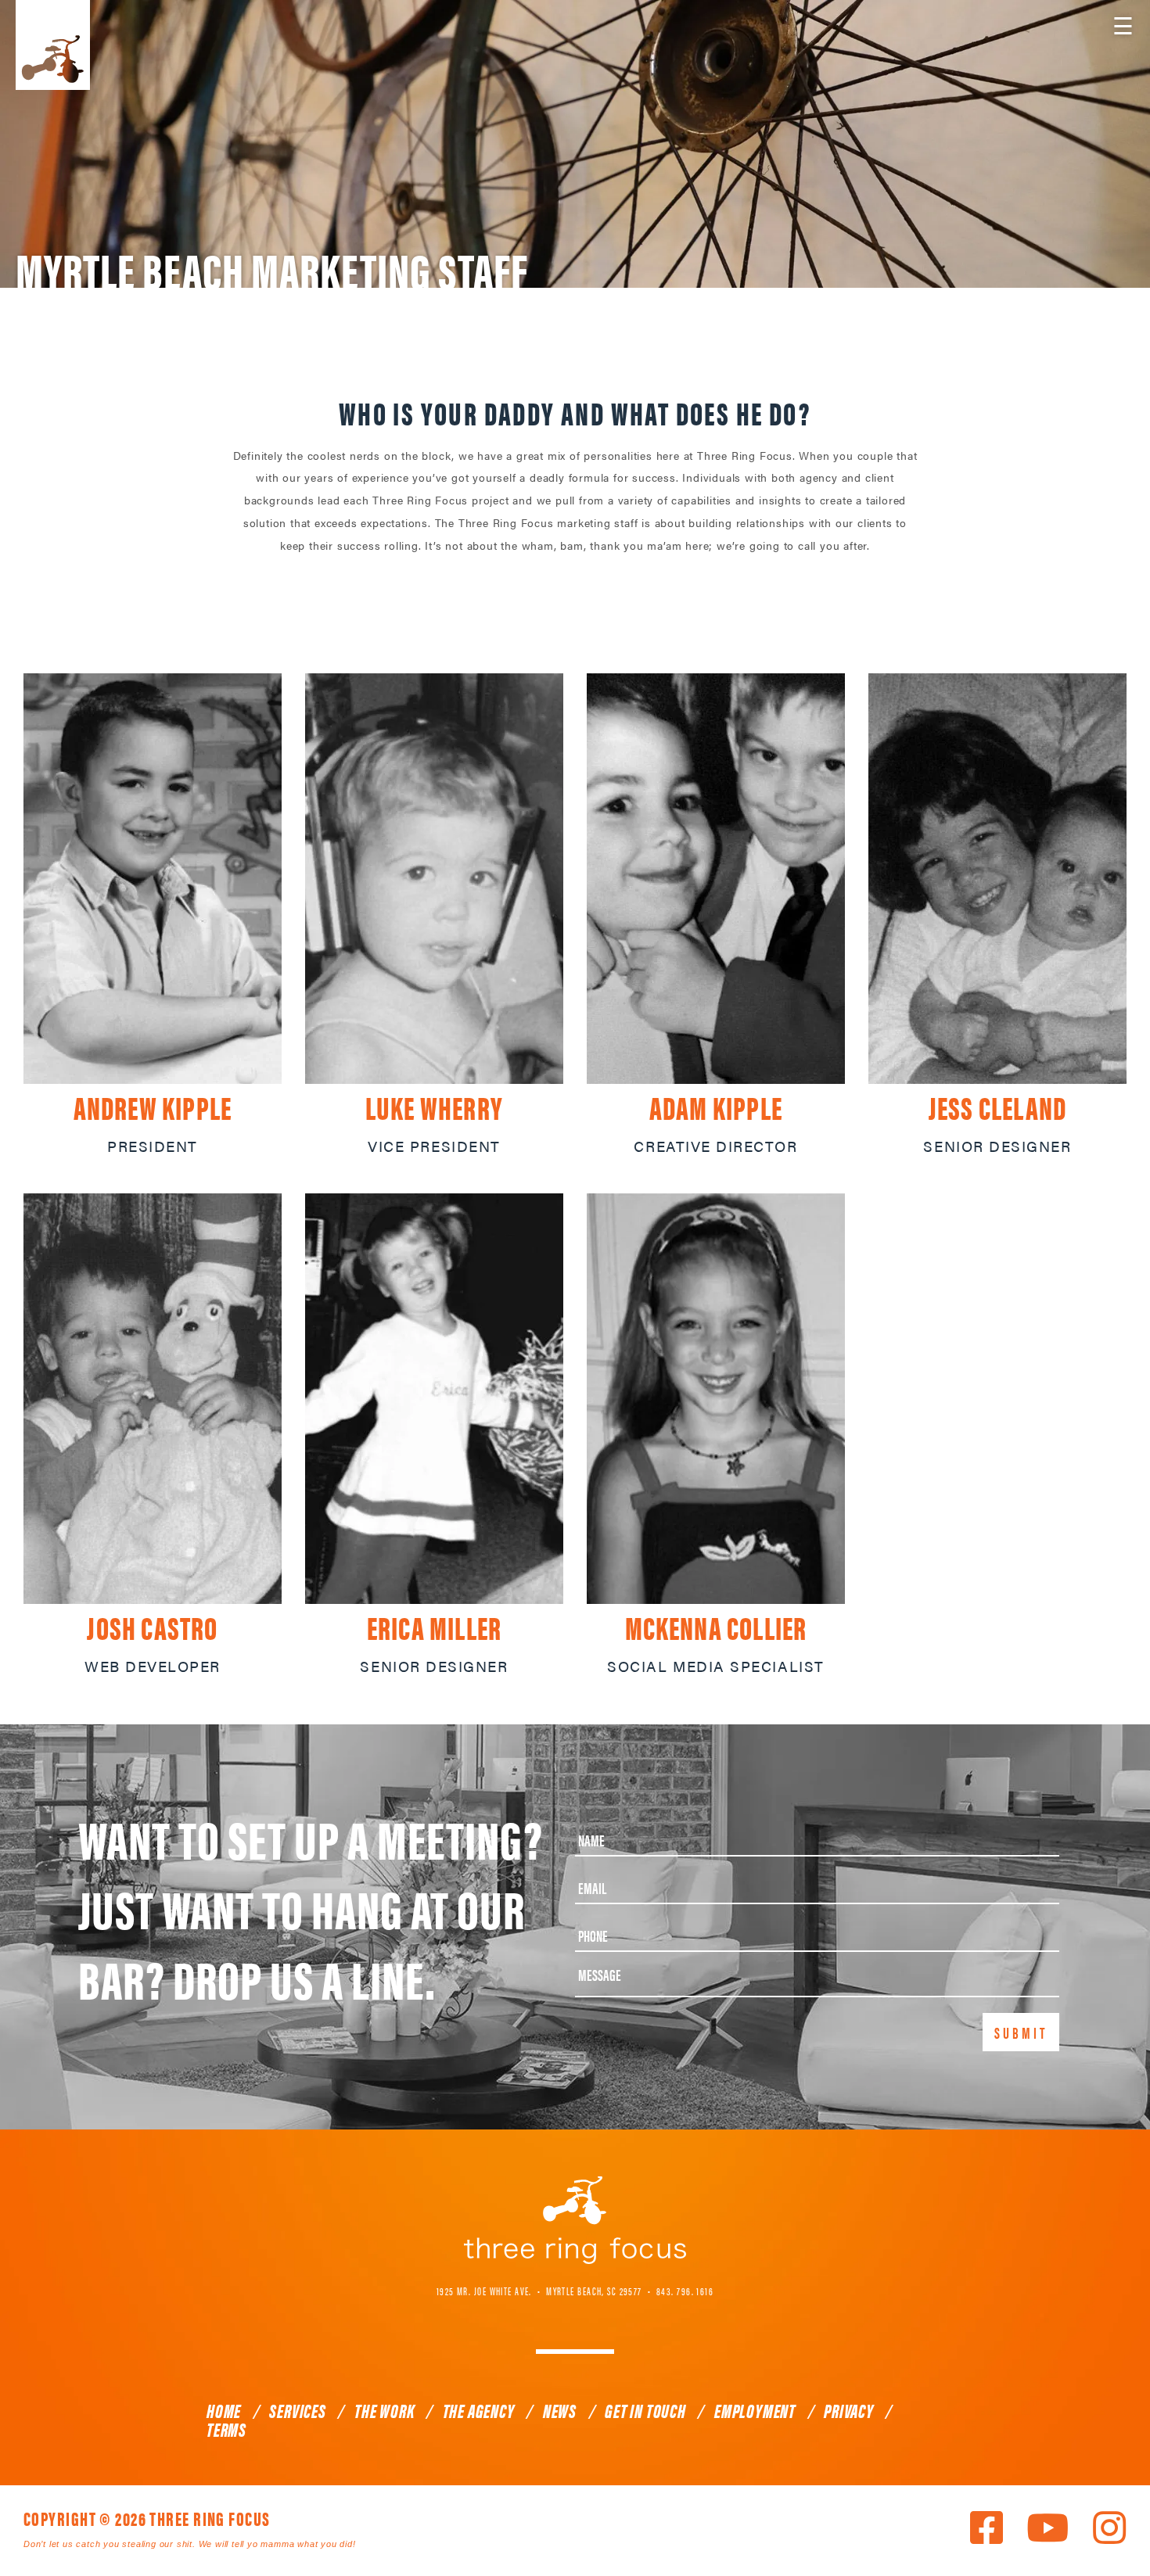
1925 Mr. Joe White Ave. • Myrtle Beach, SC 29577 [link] (539, 2291)
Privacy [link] (849, 2410)
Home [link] (224, 2410)
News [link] (560, 2410)
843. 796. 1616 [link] (685, 2291)
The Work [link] (384, 2410)
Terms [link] (226, 2429)
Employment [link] (755, 2410)
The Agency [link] (479, 2410)
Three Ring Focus (575, 2220)
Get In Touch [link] (645, 2410)
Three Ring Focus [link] (53, 45)
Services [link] (297, 2410)
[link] (153, 879)
